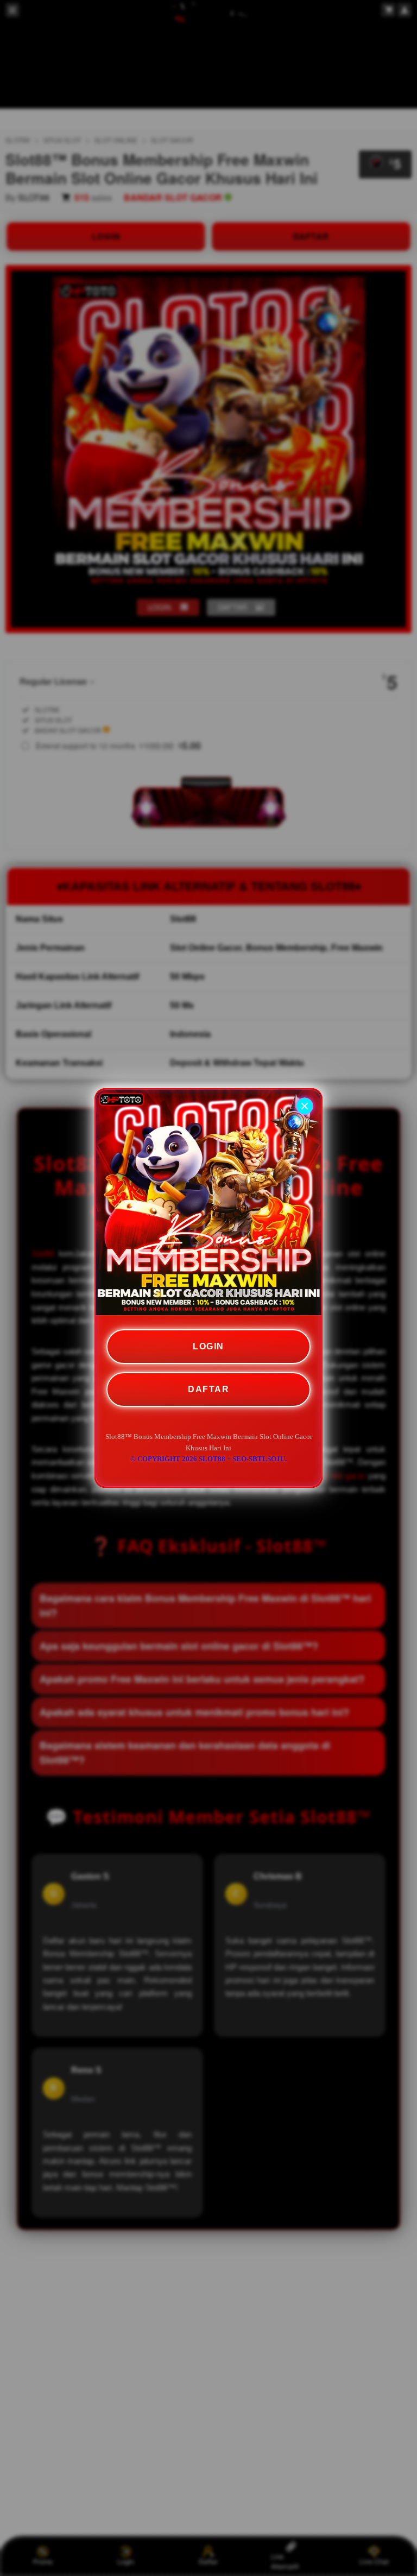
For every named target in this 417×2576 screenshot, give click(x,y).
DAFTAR (208, 1389)
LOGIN (208, 1346)
